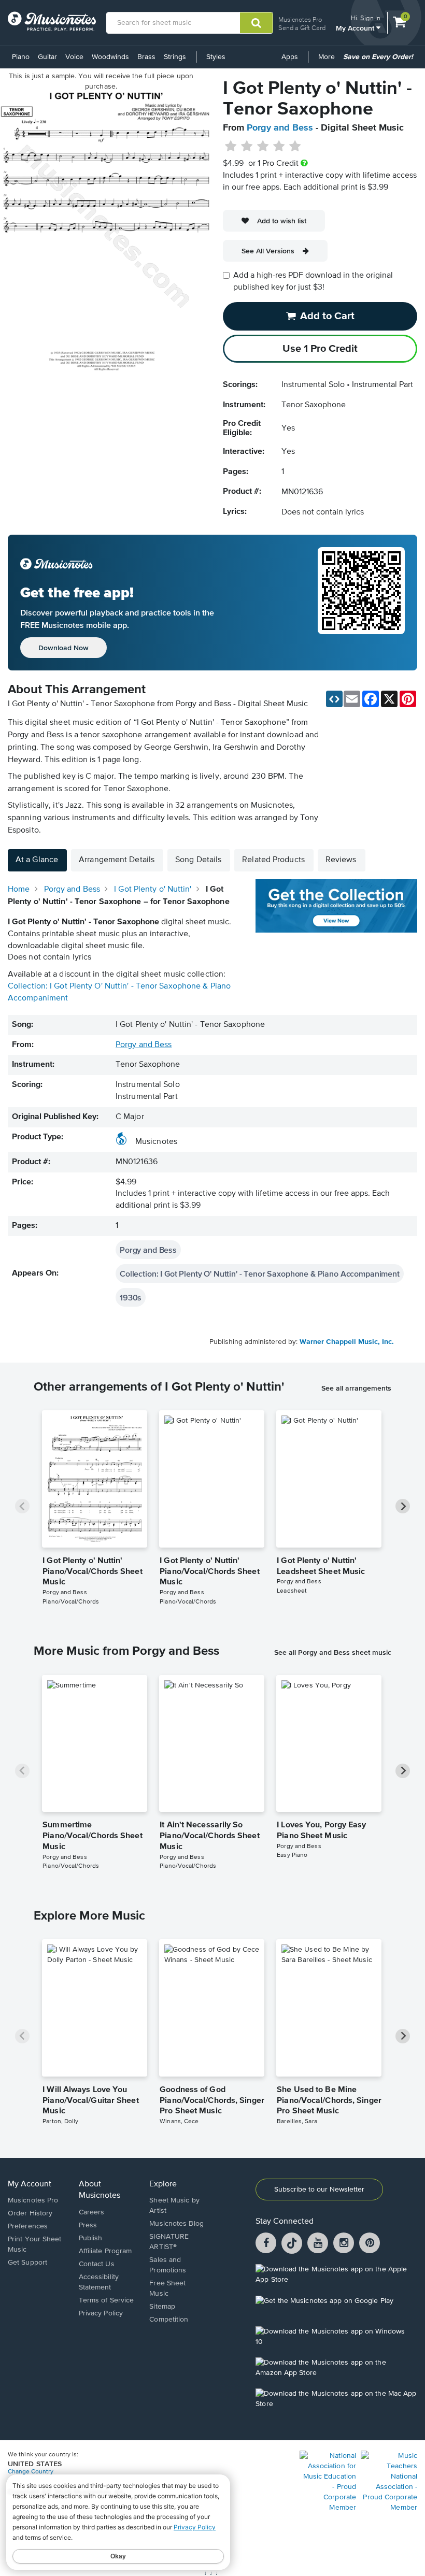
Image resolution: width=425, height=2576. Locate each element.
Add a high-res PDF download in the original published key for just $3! (313, 282)
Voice (74, 57)
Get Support (27, 2263)
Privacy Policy (101, 2313)
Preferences (28, 2226)
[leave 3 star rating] (263, 147)
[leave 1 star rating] (231, 147)
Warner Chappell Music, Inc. (347, 1342)
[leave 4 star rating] (279, 147)
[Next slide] (403, 1506)
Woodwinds (110, 57)
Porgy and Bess (280, 128)
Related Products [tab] (273, 860)
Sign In (370, 18)
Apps (290, 57)
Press (88, 2225)
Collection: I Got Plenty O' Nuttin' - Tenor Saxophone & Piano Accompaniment (260, 1273)
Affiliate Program (105, 2251)
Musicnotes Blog (176, 2224)
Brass (146, 57)
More (328, 61)
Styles (216, 57)
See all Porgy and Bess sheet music (333, 1652)
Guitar (47, 57)
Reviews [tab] (341, 860)
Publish (91, 2238)
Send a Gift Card (302, 28)
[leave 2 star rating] (247, 147)
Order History (30, 2213)
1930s (131, 1297)
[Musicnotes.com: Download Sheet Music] (52, 21)
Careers (92, 2212)
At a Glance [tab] (37, 860)
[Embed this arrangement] (334, 699)
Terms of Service (107, 2300)
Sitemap (162, 2307)
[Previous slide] (22, 1506)
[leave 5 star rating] (295, 147)
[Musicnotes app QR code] (361, 603)
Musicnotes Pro (300, 19)
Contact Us (97, 2264)
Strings (175, 57)
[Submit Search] (256, 23)
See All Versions (268, 251)
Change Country (31, 2472)
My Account (356, 28)
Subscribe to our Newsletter (319, 2189)
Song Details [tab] (198, 860)
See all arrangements (356, 1388)
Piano (21, 57)
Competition (169, 2320)
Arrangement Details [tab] (117, 860)
